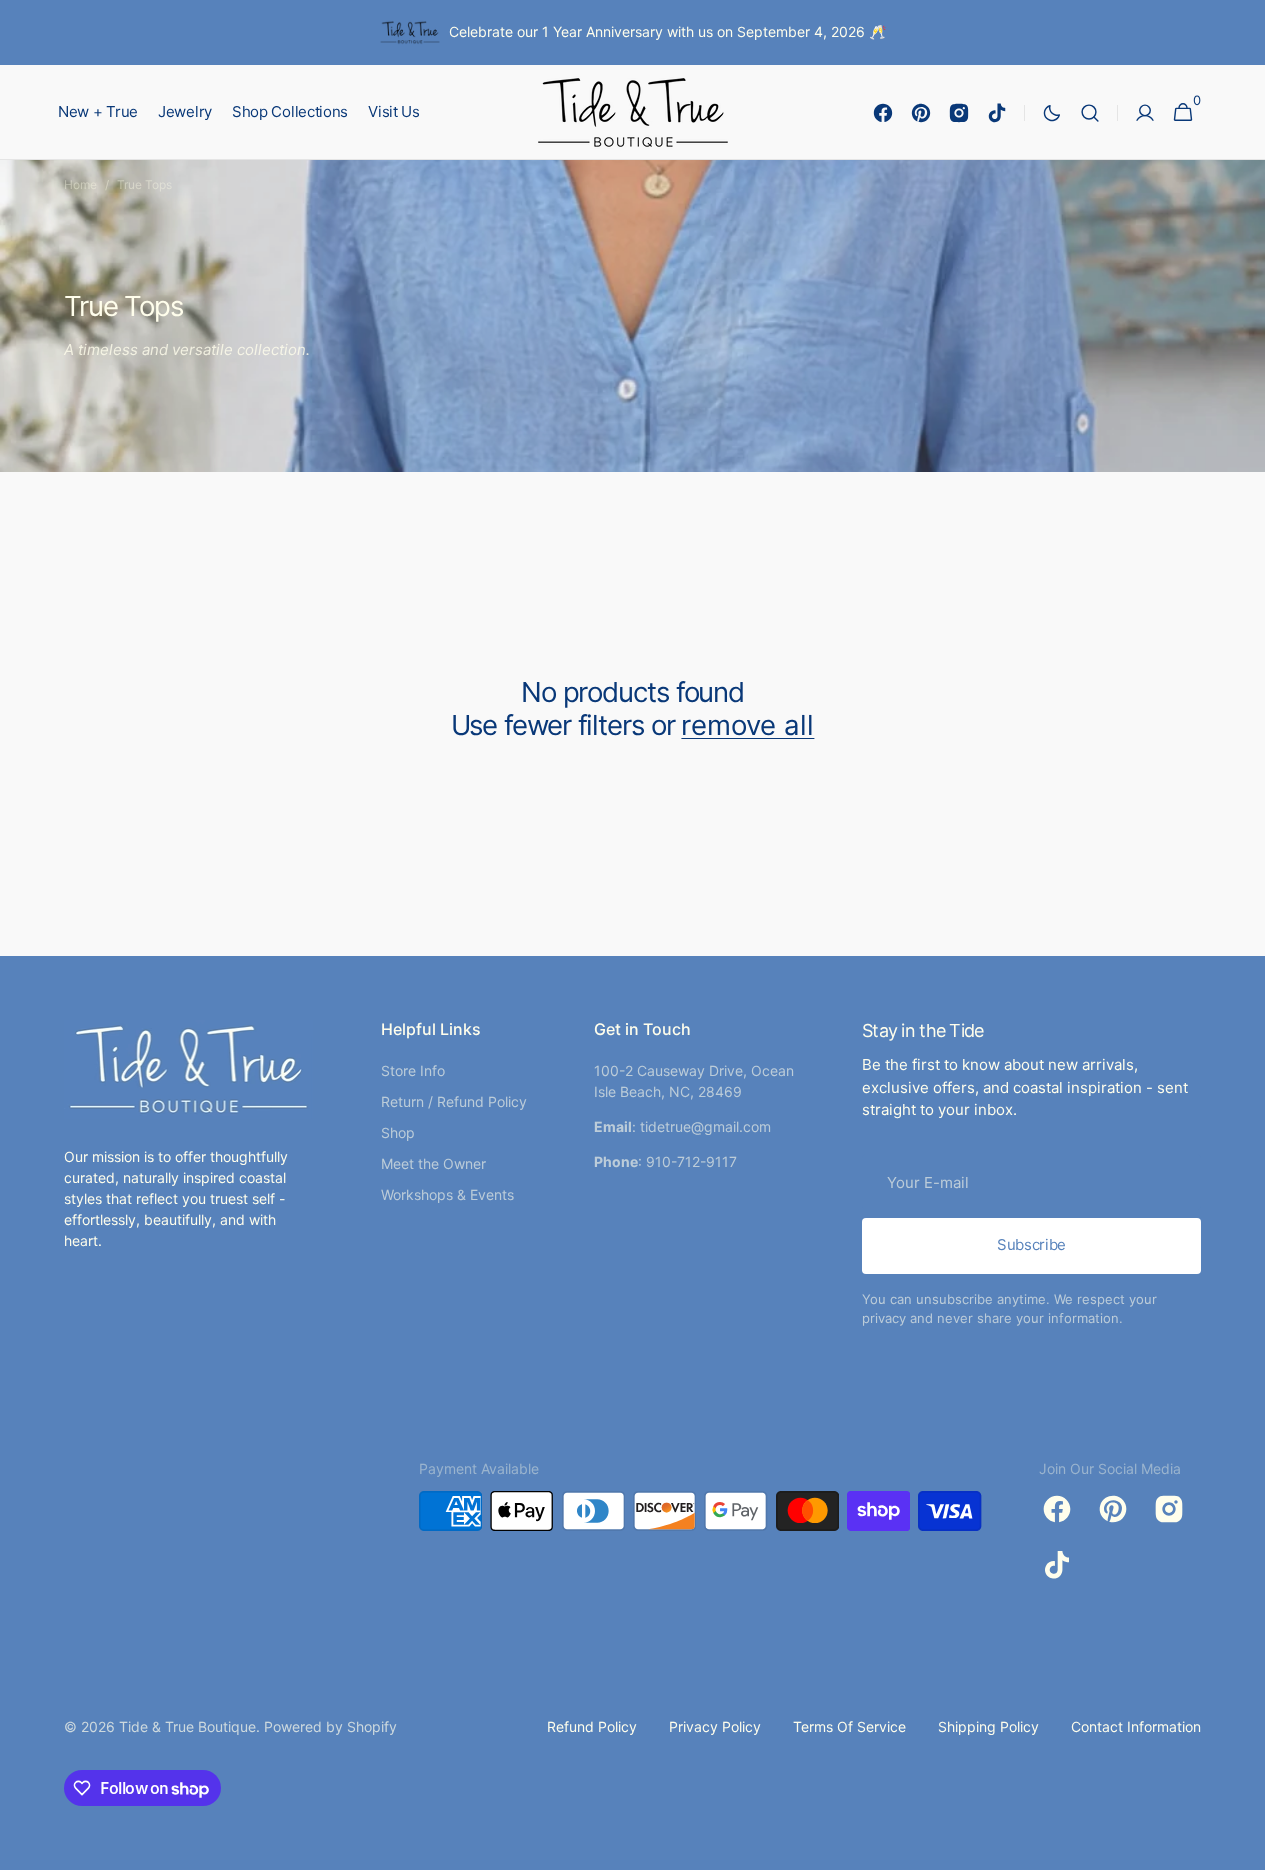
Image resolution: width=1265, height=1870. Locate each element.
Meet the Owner (433, 1163)
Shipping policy (988, 1726)
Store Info (413, 1070)
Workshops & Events (447, 1194)
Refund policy (592, 1726)
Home (80, 184)
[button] (1090, 112)
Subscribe (1031, 1244)
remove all (747, 725)
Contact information (1136, 1726)
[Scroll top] (1241, 1846)
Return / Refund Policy (454, 1101)
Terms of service (849, 1726)
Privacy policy (715, 1726)
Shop (398, 1132)
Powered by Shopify (330, 1726)
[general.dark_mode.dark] (1052, 113)
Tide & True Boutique (187, 1726)
